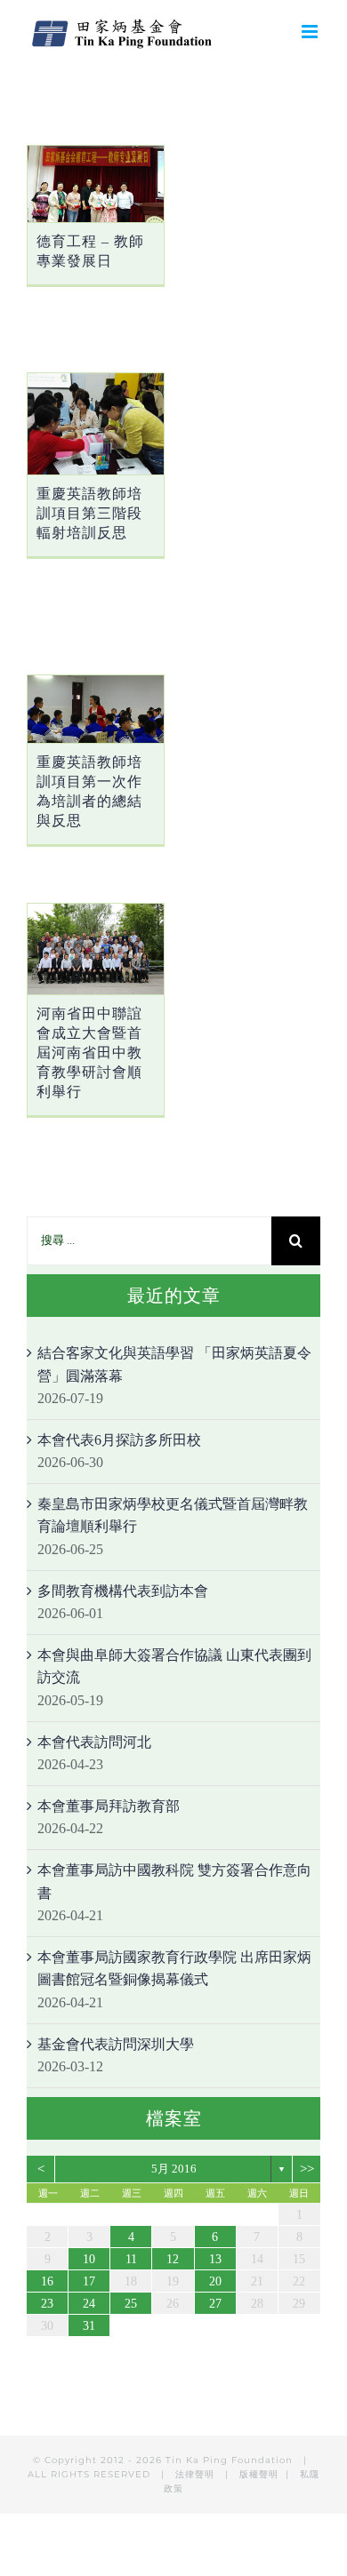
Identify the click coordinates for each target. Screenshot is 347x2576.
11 (131, 2259)
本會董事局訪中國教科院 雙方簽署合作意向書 (174, 1882)
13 (215, 2259)
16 (47, 2281)
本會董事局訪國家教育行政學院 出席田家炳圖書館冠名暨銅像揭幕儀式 (174, 1969)
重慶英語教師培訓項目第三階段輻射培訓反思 (89, 513)
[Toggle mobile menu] (311, 32)
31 (89, 2326)
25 (131, 2304)
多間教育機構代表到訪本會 (123, 1591)
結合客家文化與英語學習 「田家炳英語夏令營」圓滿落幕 (174, 1364)
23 (47, 2304)
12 (173, 2259)
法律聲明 (197, 2474)
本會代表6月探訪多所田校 (119, 1440)
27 (215, 2304)
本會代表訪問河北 (94, 1742)
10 (89, 2259)
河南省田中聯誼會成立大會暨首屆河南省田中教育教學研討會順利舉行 (89, 1053)
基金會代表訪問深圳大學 (116, 2044)
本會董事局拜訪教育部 (109, 1806)
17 (89, 2281)
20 (215, 2281)
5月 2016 (174, 2169)
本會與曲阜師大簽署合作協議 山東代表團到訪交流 (174, 1667)
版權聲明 (259, 2474)
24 (89, 2304)
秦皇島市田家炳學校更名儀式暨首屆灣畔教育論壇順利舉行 (173, 1515)
